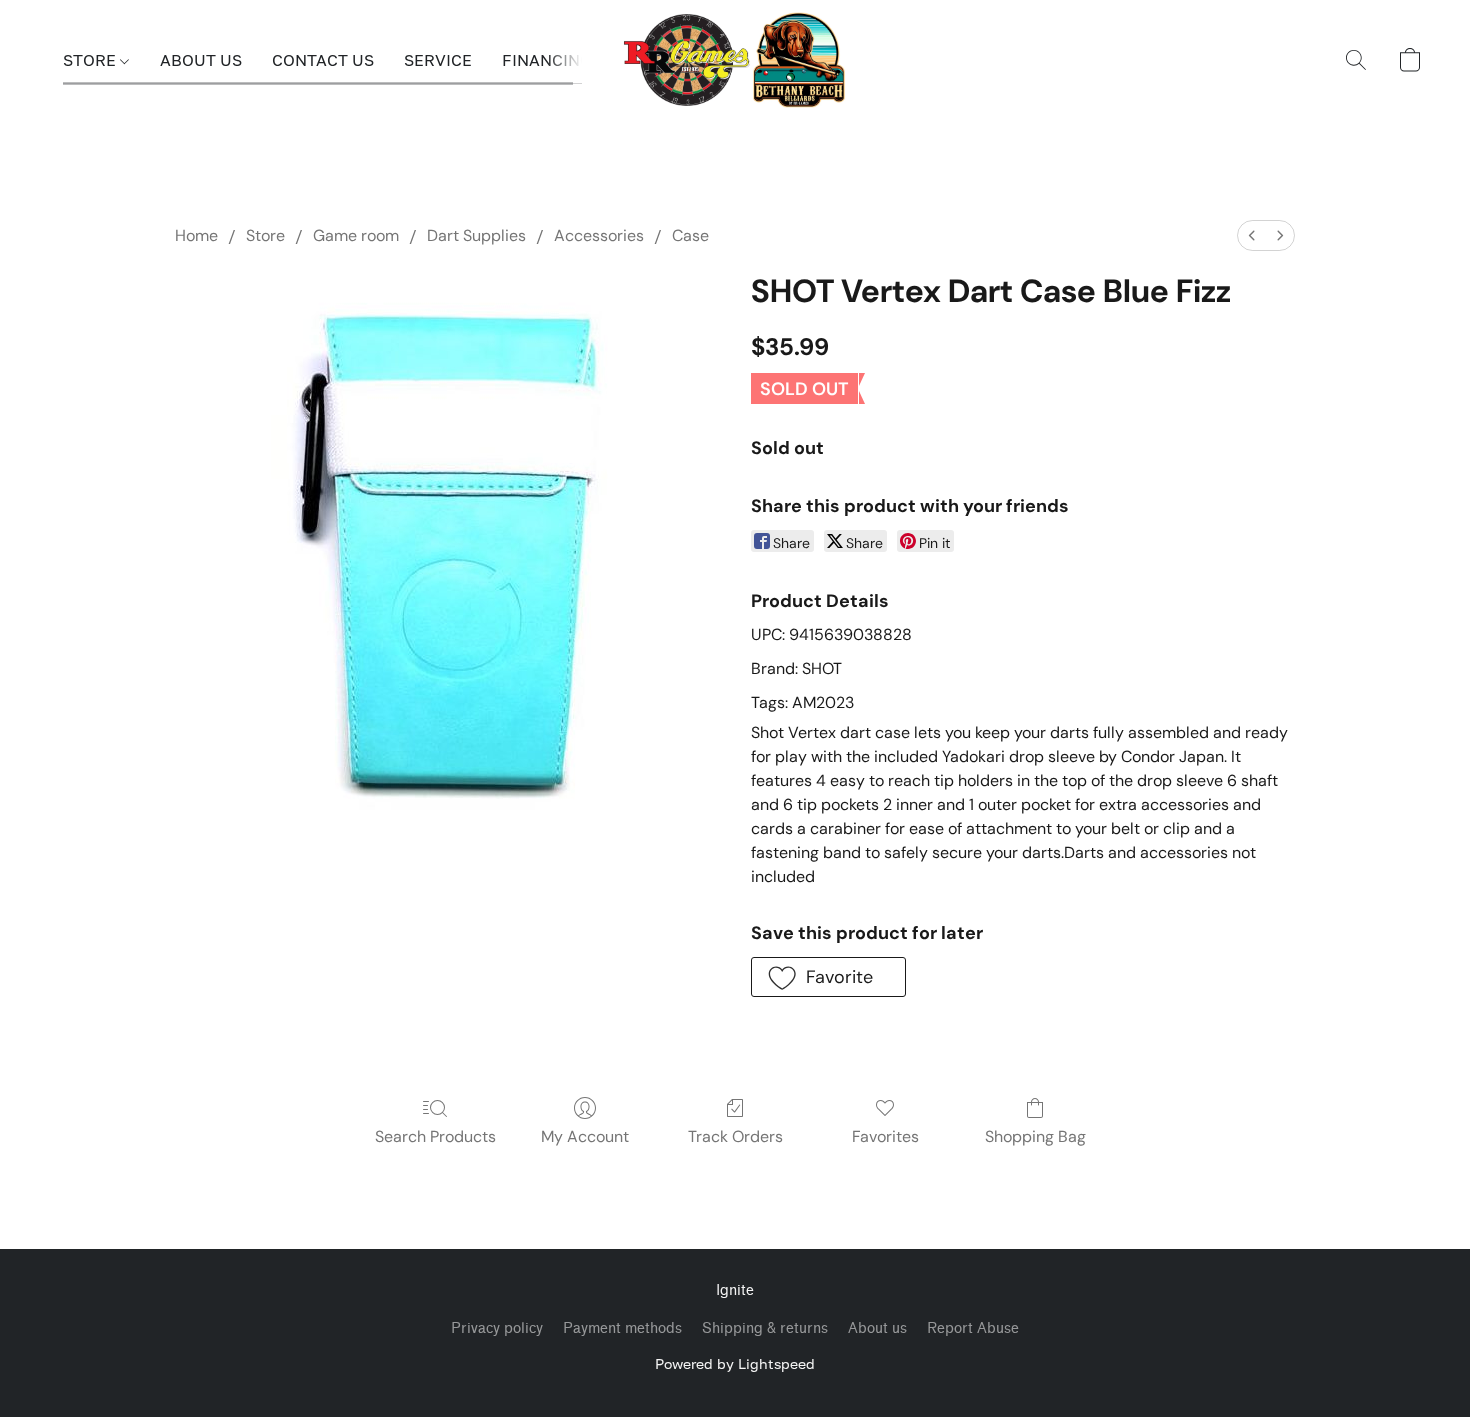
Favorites (885, 1136)
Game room (356, 235)
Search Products (435, 1136)
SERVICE (438, 60)
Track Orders (735, 1136)
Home (196, 235)
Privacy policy (497, 1328)
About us (877, 1328)
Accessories (599, 235)
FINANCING (546, 60)
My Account (585, 1136)
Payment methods (622, 1328)
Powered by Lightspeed (735, 1363)
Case (690, 235)
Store (265, 235)
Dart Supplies (476, 235)
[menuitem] (1252, 235)
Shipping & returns (765, 1328)
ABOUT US (201, 60)
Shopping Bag (1035, 1136)
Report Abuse (973, 1328)
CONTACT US (323, 60)
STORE (91, 60)
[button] (735, 60)
